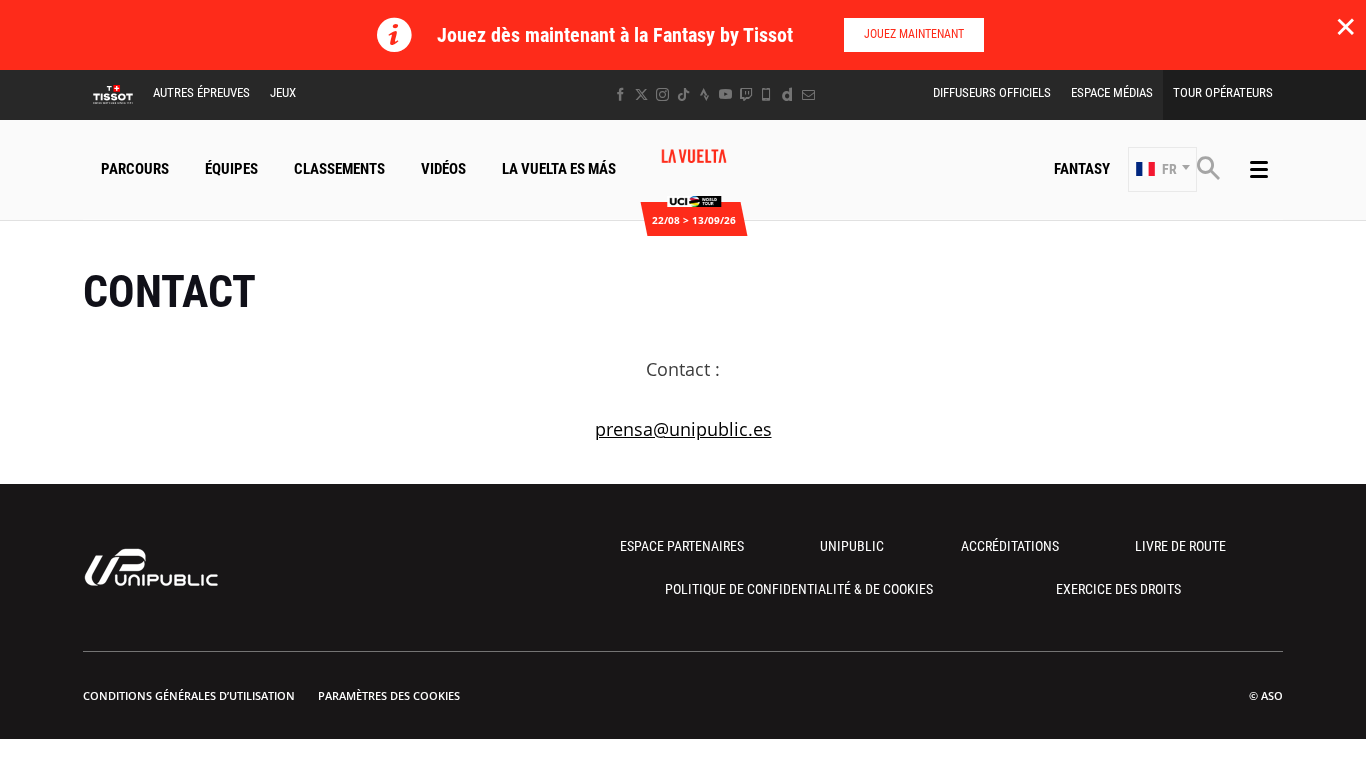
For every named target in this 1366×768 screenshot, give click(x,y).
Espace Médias (1112, 92)
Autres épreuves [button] (201, 92)
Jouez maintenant (914, 34)
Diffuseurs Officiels (992, 92)
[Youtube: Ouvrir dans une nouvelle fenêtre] (725, 94)
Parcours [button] (135, 169)
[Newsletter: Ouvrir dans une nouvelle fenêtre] (808, 94)
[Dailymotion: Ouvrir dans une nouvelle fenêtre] (787, 94)
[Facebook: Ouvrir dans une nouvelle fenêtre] (620, 94)
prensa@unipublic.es (683, 429)
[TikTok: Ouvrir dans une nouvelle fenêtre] (683, 94)
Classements (339, 169)
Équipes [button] (231, 169)
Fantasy (1082, 169)
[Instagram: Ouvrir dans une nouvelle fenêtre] (662, 94)
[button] (1162, 169)
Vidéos (443, 169)
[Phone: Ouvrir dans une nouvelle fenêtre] (766, 94)
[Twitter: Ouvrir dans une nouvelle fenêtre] (641, 94)
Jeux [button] (283, 92)
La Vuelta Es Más (559, 169)
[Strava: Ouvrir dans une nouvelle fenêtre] (704, 94)
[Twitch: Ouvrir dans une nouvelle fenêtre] (746, 94)
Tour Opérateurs (1223, 92)
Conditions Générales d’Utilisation (189, 695)
